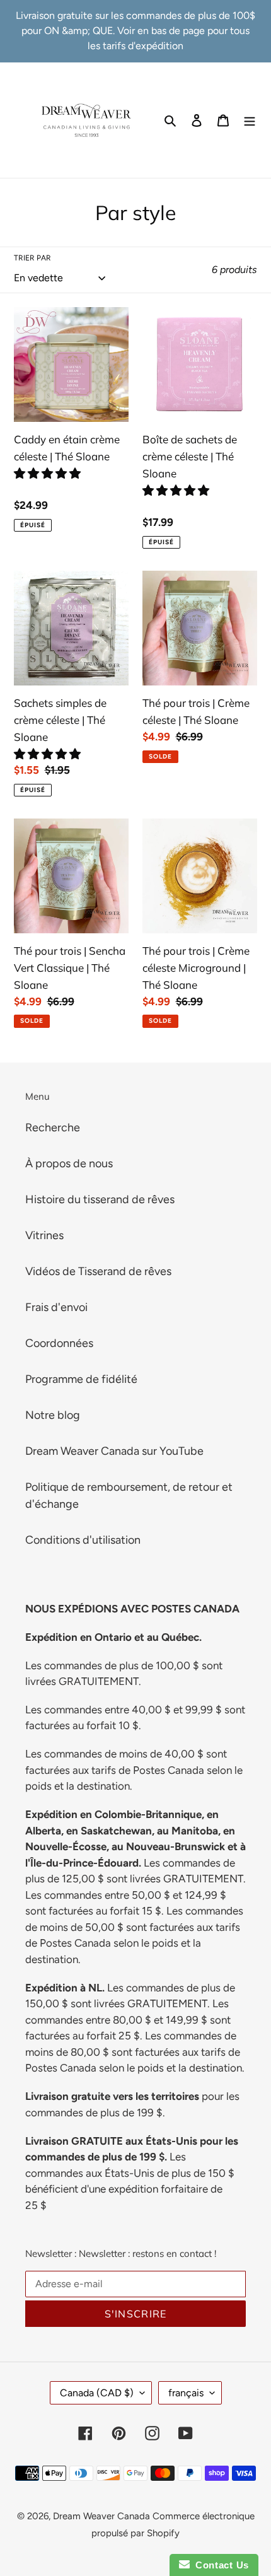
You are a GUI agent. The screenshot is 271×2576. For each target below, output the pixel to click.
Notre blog (53, 1415)
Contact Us (219, 2565)
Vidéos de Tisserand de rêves (98, 1271)
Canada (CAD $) (97, 2393)
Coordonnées (59, 1343)
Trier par (32, 258)
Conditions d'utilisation (83, 1540)
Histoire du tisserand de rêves (100, 1199)
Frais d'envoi (56, 1307)
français (186, 2393)
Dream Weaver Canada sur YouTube (114, 1451)
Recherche (53, 1128)
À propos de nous (69, 1163)
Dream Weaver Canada (101, 2516)
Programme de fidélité (81, 1379)
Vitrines (44, 1235)
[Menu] (250, 120)
